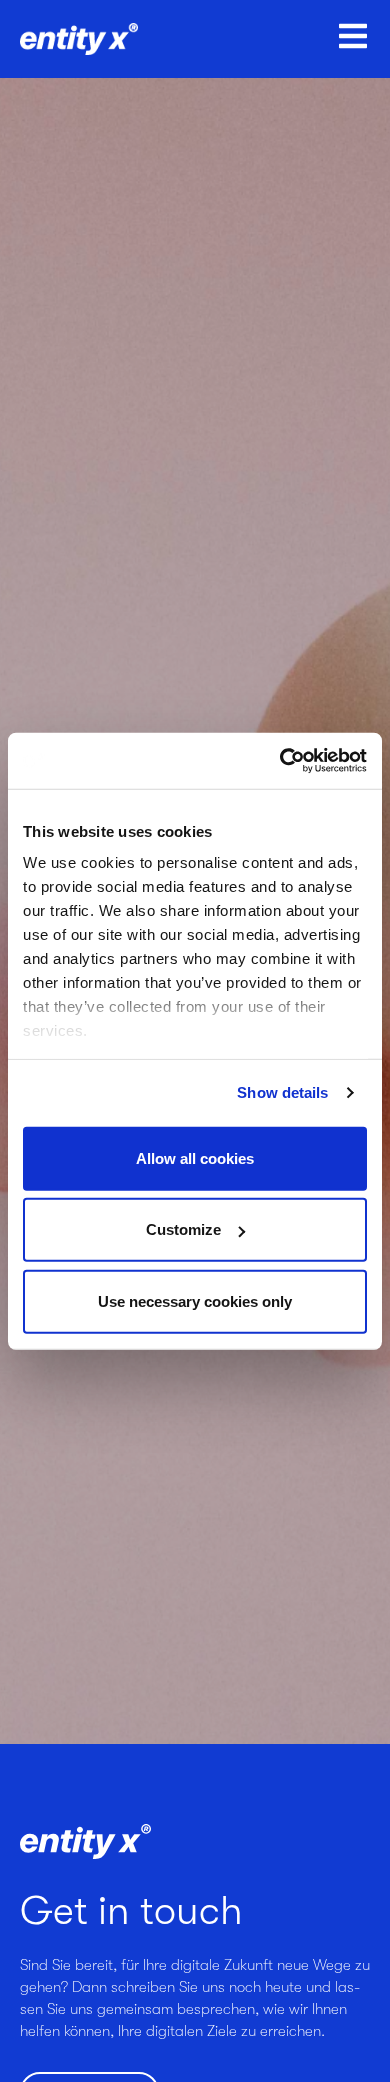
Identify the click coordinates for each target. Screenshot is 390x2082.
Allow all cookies (195, 1157)
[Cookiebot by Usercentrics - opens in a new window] (280, 761)
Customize (183, 1229)
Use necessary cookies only (195, 1300)
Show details (282, 1092)
